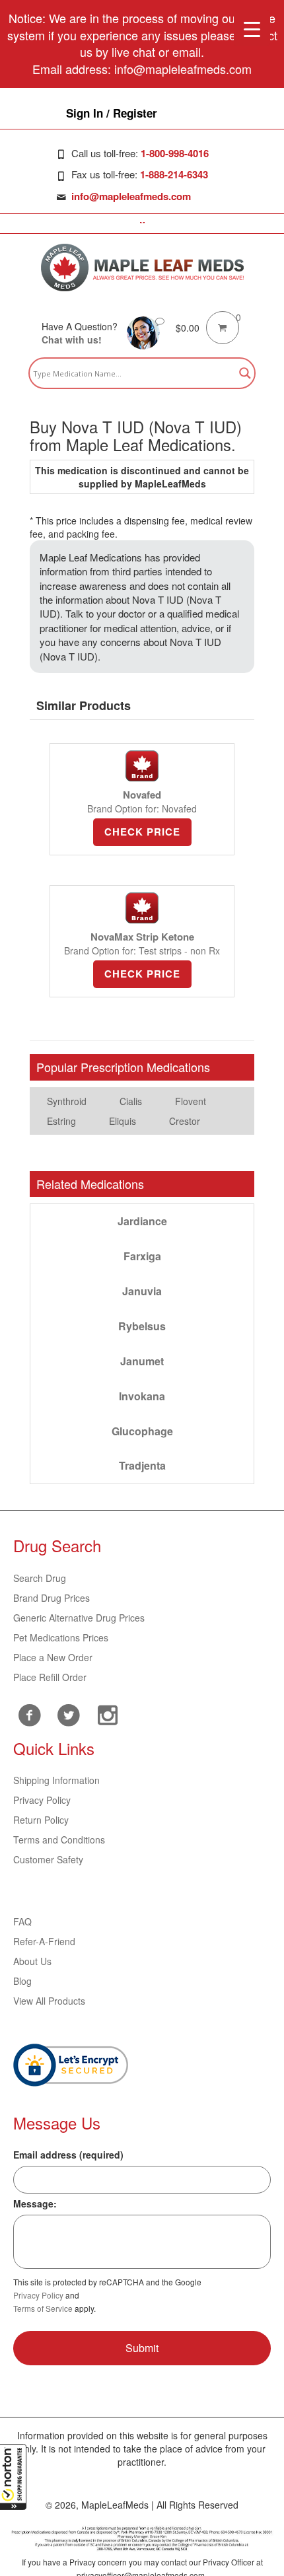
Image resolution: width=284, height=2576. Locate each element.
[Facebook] (29, 1715)
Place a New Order (53, 1657)
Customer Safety (48, 1859)
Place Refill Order (50, 1677)
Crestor (185, 1121)
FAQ (22, 1921)
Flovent (191, 1101)
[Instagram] (107, 1713)
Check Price (142, 832)
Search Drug (40, 1578)
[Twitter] (68, 1713)
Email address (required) (68, 2155)
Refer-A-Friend (44, 1941)
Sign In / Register (112, 113)
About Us (32, 1961)
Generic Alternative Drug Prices (79, 1618)
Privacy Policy (42, 1800)
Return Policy (41, 1820)
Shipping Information (56, 1780)
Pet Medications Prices (61, 1637)
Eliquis (123, 1121)
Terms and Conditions (59, 1840)
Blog (22, 1981)
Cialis (131, 1101)
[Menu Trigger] (252, 28)
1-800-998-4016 (175, 153)
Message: (35, 2203)
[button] (13, 2477)
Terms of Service (43, 2308)
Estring (61, 1121)
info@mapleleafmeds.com (131, 196)
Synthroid (67, 1101)
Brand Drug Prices (52, 1598)
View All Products (49, 2001)
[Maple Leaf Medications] (142, 268)
